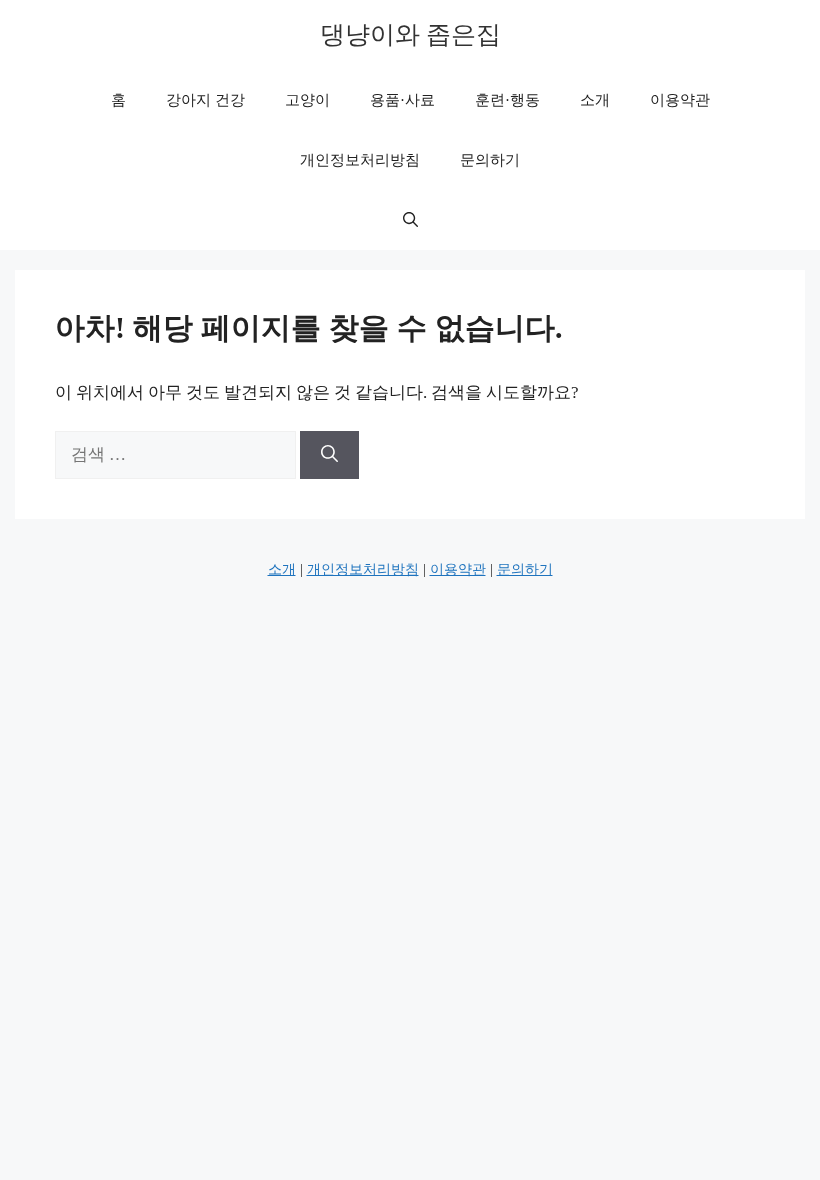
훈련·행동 (507, 100)
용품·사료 (402, 100)
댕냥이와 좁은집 (410, 34)
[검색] (329, 455)
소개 (595, 100)
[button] (410, 220)
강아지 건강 (205, 100)
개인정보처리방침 (360, 160)
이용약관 (680, 100)
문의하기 (490, 160)
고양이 (307, 100)
